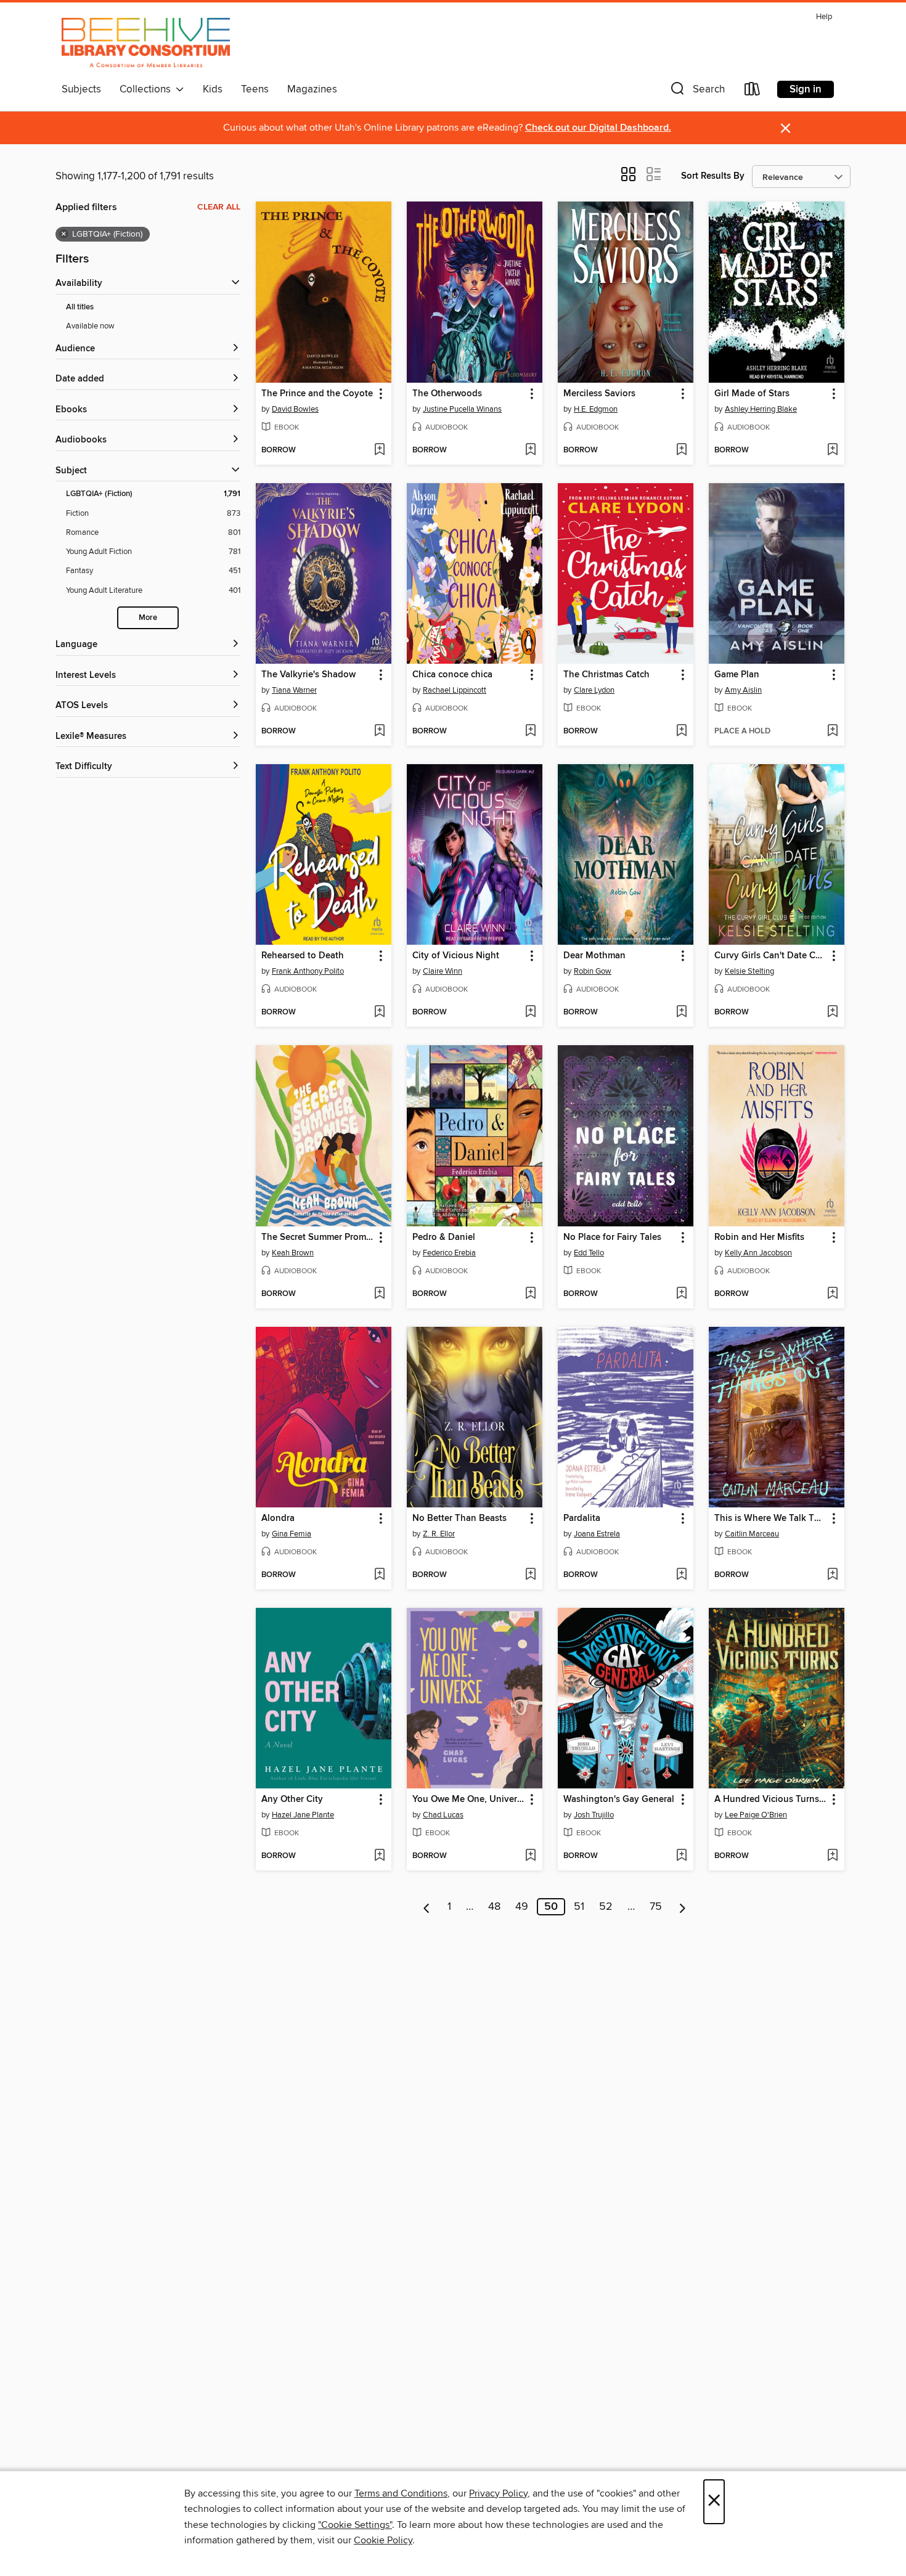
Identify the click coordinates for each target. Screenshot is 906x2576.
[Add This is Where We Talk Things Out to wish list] (832, 1575)
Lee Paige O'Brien (756, 1815)
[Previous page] (427, 1907)
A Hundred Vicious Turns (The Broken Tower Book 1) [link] (771, 1800)
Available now (90, 326)
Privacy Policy (498, 2493)
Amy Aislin (743, 690)
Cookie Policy (383, 2540)
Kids (213, 89)
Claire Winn (443, 971)
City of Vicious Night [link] (456, 956)
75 (656, 1907)
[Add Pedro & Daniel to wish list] (530, 1294)
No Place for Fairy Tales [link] (612, 1237)
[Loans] (753, 92)
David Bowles (295, 409)
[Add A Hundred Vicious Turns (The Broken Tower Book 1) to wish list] (832, 1856)
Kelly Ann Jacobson (758, 1253)
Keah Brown (293, 1253)
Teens (255, 89)
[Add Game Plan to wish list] (832, 732)
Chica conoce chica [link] (452, 675)
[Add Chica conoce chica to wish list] (530, 732)
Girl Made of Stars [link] (752, 394)
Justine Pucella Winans (462, 409)
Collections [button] (148, 89)
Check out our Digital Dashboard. (598, 128)
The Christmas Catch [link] (606, 675)
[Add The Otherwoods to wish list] (530, 450)
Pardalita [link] (582, 1518)
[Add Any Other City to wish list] (379, 1856)
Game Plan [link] (737, 675)
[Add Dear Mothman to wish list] (681, 1013)
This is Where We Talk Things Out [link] (771, 1518)
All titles (80, 307)
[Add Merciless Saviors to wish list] (681, 450)
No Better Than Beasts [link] (459, 1518)
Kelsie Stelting (749, 971)
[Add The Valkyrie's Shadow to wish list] (379, 732)
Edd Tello (589, 1253)
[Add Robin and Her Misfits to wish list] (832, 1294)
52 (606, 1907)
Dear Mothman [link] (594, 956)
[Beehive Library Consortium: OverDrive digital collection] (146, 43)
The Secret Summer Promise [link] (318, 1237)
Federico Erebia (449, 1253)
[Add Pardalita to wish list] (681, 1575)
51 (579, 1907)
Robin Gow (593, 971)
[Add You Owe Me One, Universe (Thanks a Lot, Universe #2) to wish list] (530, 1856)
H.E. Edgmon (596, 409)
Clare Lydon (594, 690)
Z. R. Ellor (439, 1534)
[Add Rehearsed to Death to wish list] (379, 1013)
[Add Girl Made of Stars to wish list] (832, 450)
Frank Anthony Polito (308, 971)
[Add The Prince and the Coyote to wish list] (379, 450)
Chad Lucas (443, 1815)
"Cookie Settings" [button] (355, 2525)
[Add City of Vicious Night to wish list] (530, 1013)
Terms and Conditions (401, 2493)
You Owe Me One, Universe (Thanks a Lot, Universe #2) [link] (469, 1800)
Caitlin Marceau (752, 1534)
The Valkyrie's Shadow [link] (308, 675)
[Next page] (683, 1907)
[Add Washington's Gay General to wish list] (681, 1856)
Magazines (312, 89)
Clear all (219, 207)
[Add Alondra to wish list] (379, 1575)
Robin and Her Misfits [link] (759, 1237)
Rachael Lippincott (455, 690)
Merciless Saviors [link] (599, 394)
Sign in (806, 89)
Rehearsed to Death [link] (303, 956)
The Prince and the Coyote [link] (317, 394)
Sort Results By (713, 176)
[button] (696, 92)
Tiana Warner (294, 690)
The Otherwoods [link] (447, 394)
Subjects (81, 89)
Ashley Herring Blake (761, 409)
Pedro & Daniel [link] (444, 1237)
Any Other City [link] (292, 1800)
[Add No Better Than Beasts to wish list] (530, 1575)
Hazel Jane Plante (303, 1815)
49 (522, 1907)
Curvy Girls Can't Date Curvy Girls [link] (771, 956)
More (148, 618)
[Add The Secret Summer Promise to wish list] (379, 1294)
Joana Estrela (597, 1534)
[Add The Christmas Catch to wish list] (681, 732)
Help (824, 17)
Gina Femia (292, 1534)
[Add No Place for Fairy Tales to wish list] (681, 1294)
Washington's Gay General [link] (619, 1800)
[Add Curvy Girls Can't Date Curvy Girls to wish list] (832, 1013)
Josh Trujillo (594, 1815)
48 (494, 1907)
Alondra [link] (278, 1518)
